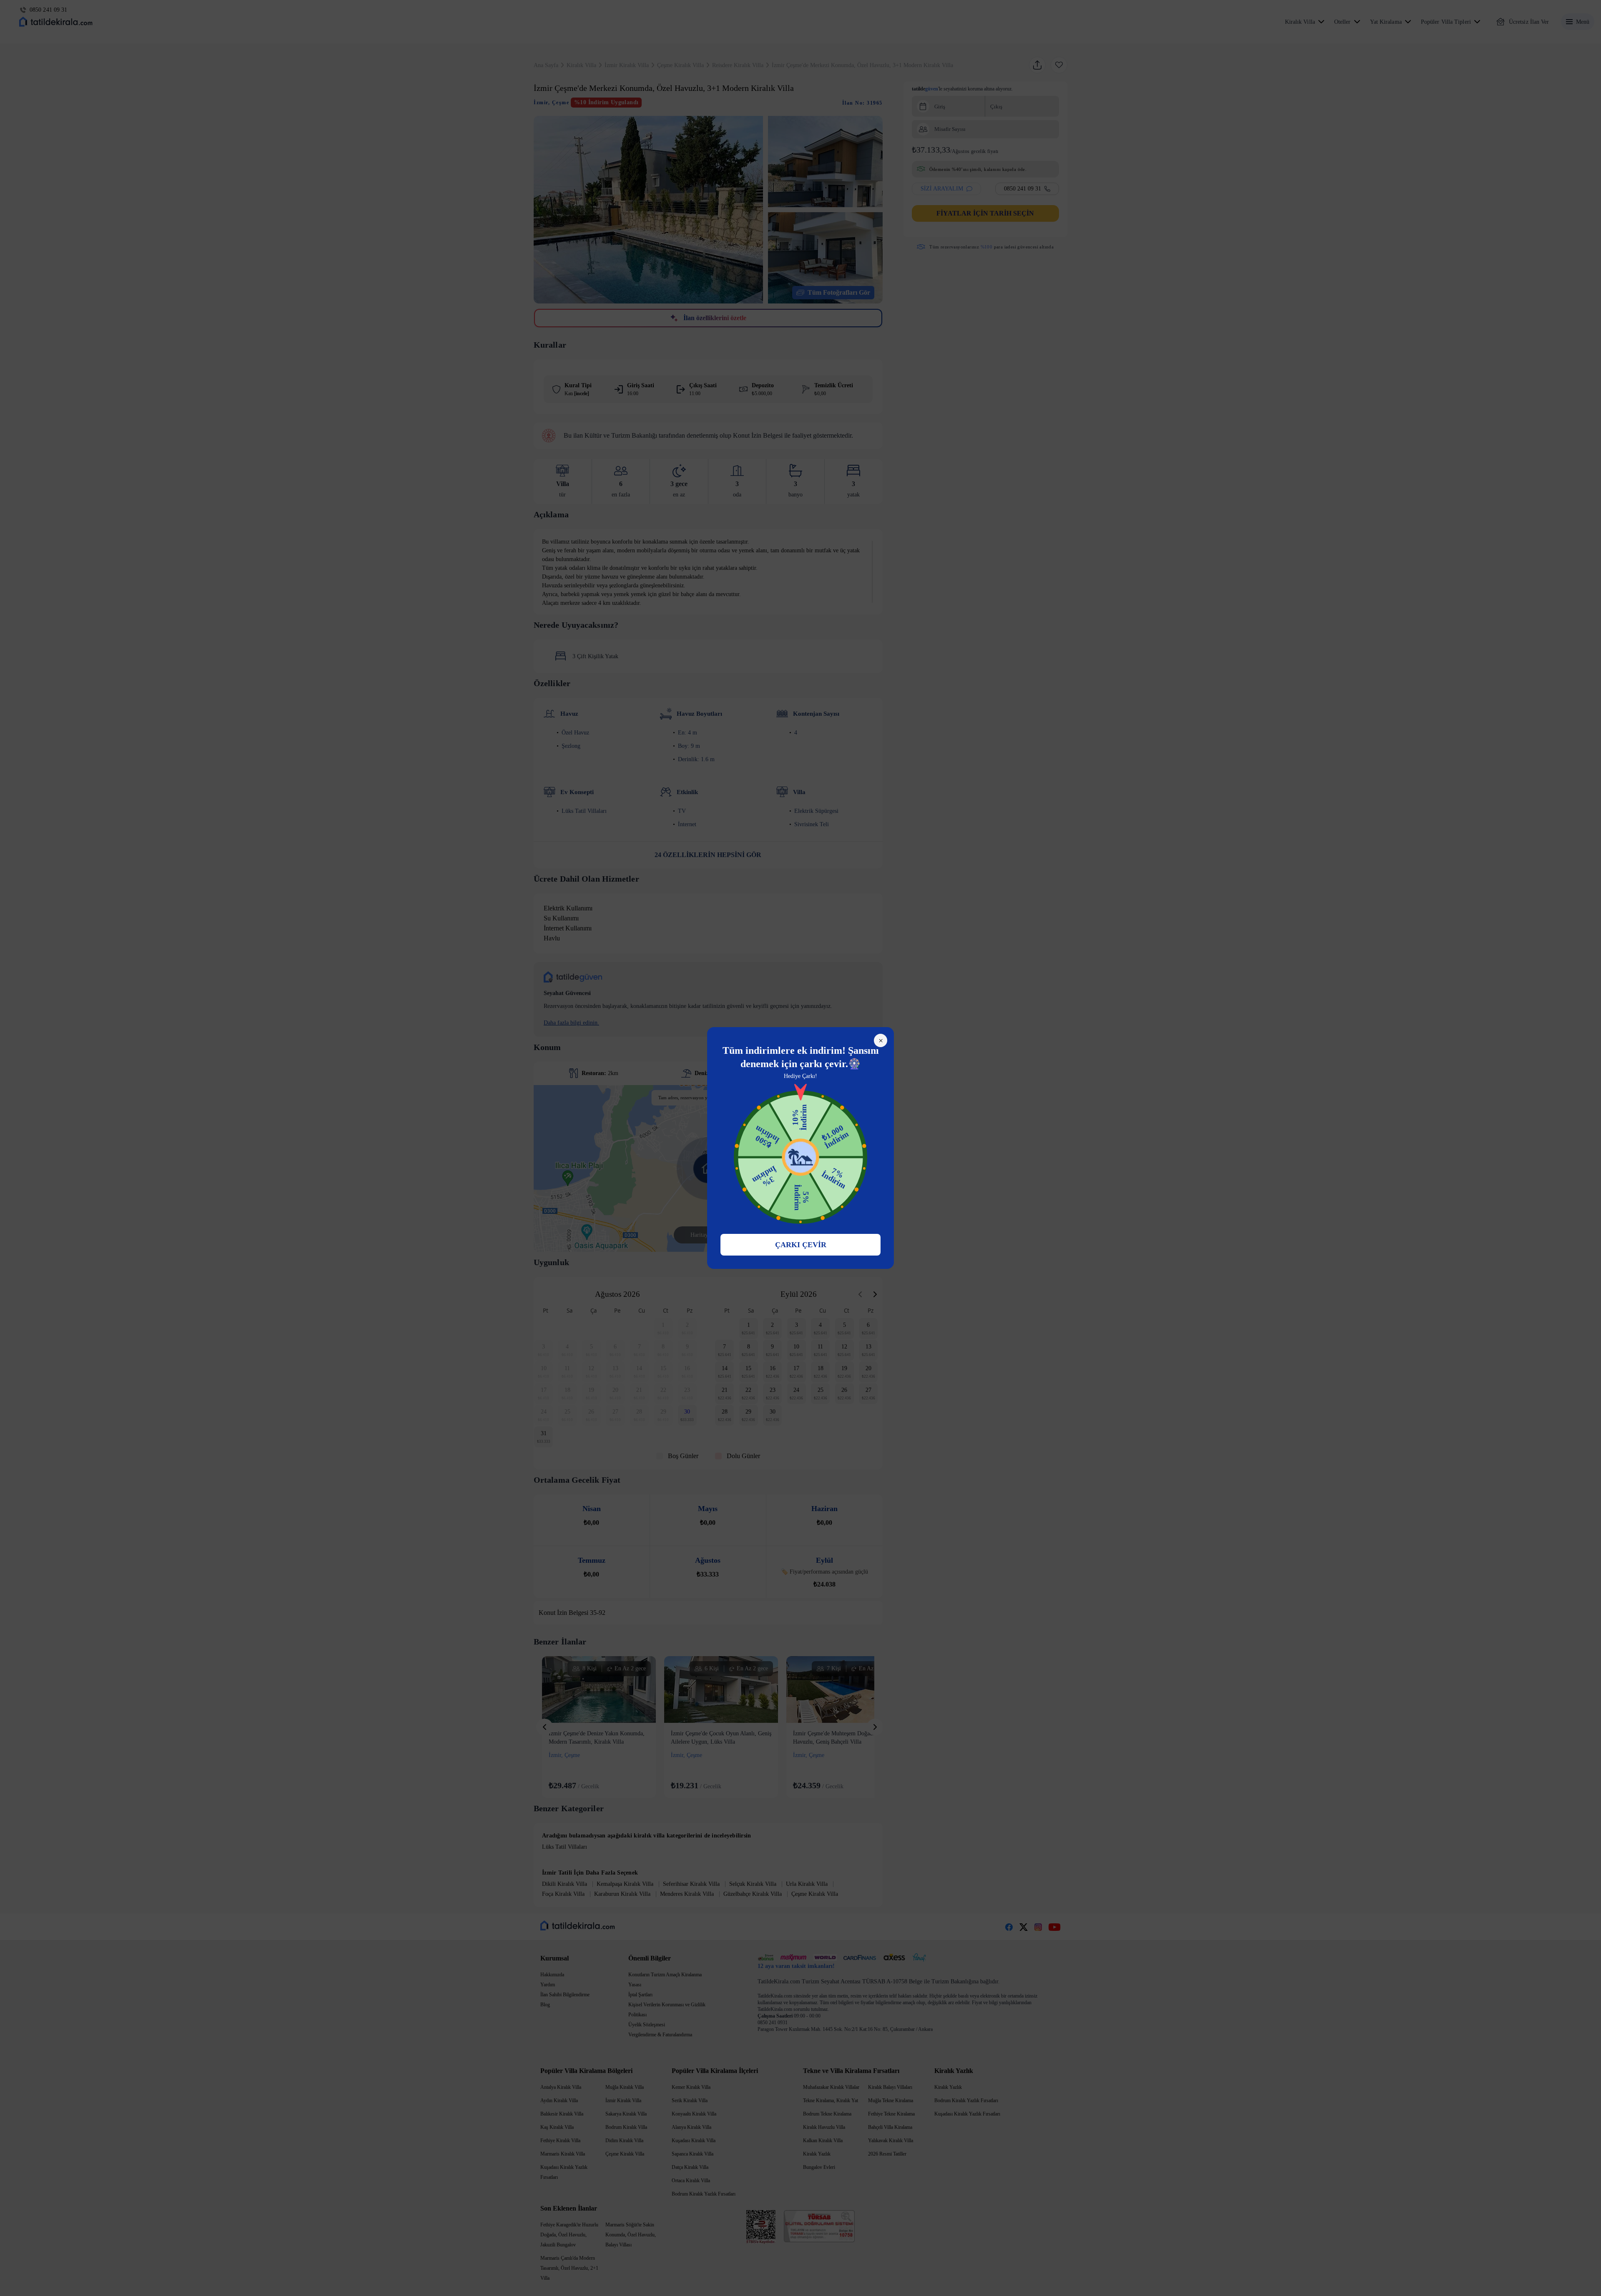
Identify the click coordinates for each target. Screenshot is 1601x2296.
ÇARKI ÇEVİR (801, 1245)
